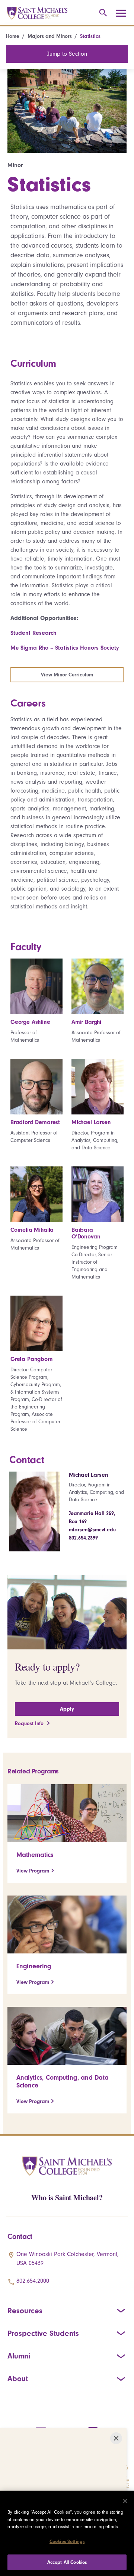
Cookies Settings (67, 2541)
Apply (67, 1709)
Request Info (30, 1723)
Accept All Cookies (67, 2562)
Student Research (33, 633)
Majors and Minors (50, 36)
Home (13, 36)
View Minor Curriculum (67, 675)
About (18, 2379)
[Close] (125, 2501)
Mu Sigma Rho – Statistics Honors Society (65, 648)
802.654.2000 (33, 2281)
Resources (25, 2311)
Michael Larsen (89, 1475)
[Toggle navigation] (124, 13)
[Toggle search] (102, 13)
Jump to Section (67, 54)
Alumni (19, 2356)
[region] (67, 2533)
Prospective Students (43, 2333)
